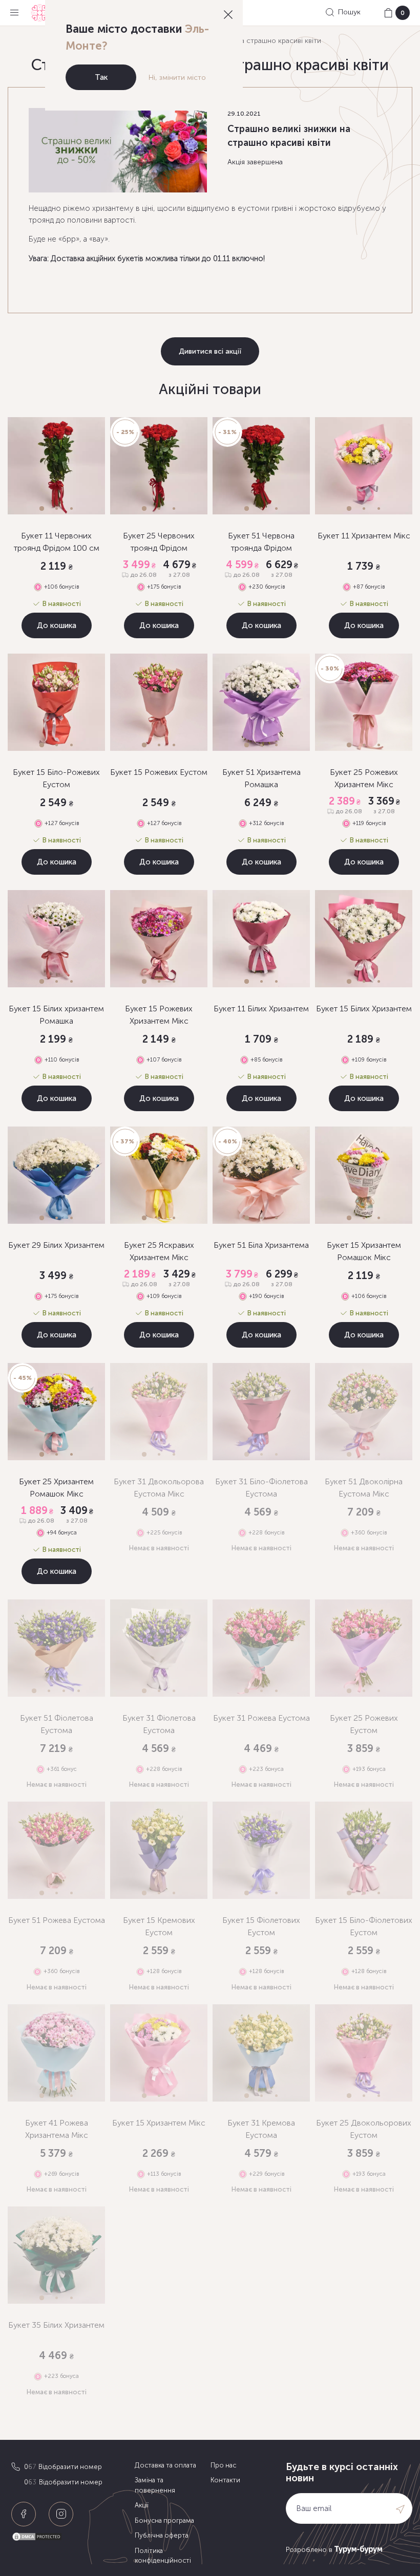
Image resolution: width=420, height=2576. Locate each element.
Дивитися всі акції (210, 351)
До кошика (57, 625)
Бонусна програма (164, 2520)
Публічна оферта (162, 2535)
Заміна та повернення (155, 2485)
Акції (142, 2505)
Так (101, 77)
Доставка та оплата (165, 2465)
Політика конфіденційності (163, 2556)
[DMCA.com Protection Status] (70, 2537)
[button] (42, 508)
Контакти (225, 2480)
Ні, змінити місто (177, 78)
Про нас (223, 2465)
